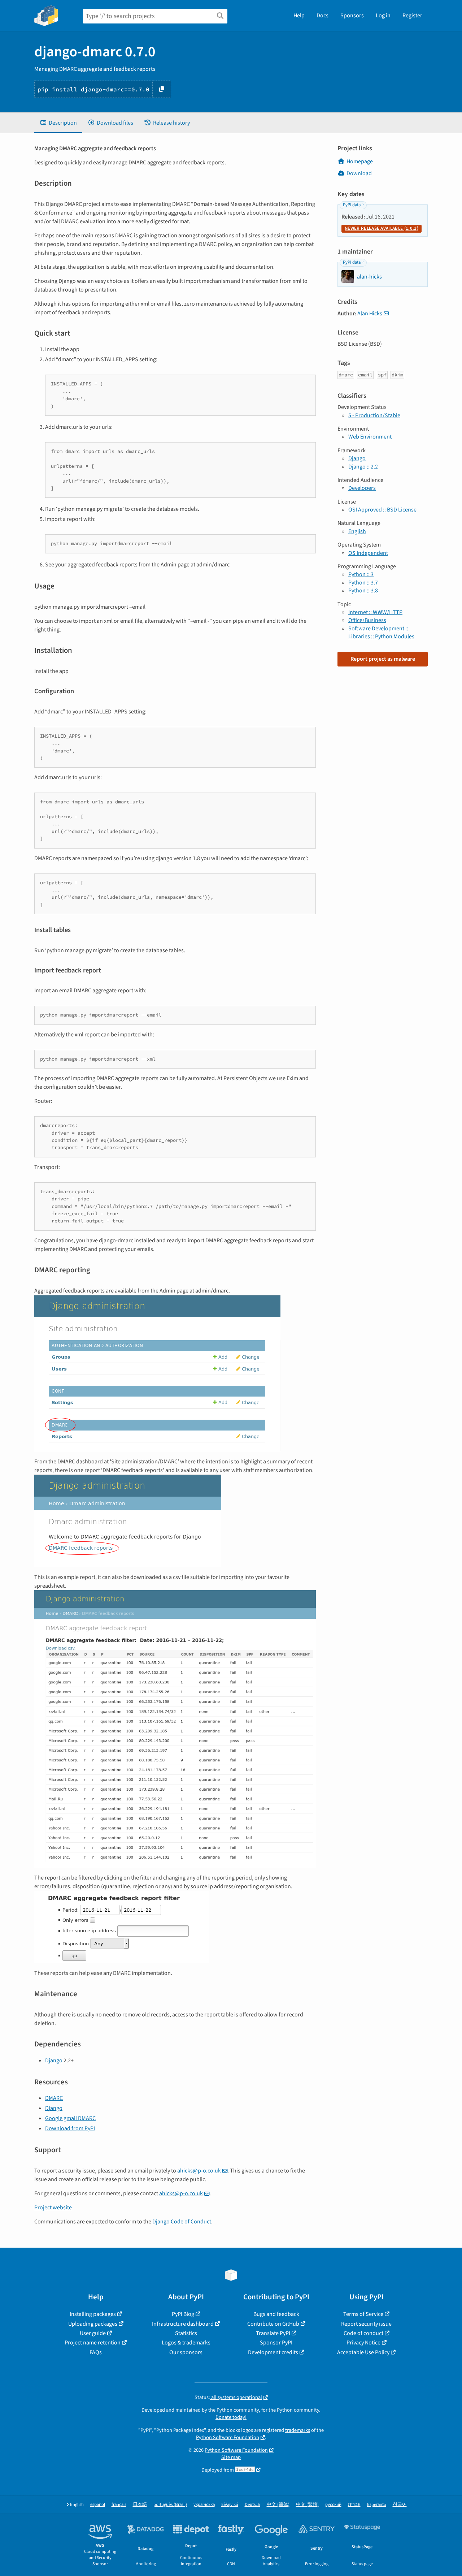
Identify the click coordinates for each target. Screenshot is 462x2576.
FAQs (96, 2352)
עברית (354, 2505)
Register (412, 16)
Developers (362, 488)
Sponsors (352, 16)
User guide (93, 2333)
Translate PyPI (273, 2333)
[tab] (58, 123)
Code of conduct (363, 2333)
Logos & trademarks (186, 2343)
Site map (231, 2457)
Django (54, 2061)
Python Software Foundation (228, 2437)
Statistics (186, 2333)
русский (333, 2505)
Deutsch (252, 2505)
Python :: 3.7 (363, 583)
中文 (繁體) (307, 2505)
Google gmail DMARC (70, 2118)
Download (359, 173)
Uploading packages (93, 2324)
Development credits (273, 2352)
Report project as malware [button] (383, 659)
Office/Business (367, 620)
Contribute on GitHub (273, 2324)
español (98, 2505)
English (357, 531)
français (119, 2505)
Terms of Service (363, 2314)
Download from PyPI (70, 2128)
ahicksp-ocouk (199, 2171)
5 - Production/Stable (374, 415)
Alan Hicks (370, 314)
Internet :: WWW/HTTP (375, 612)
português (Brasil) (170, 2505)
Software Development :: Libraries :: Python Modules (381, 633)
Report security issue (366, 2324)
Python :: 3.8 (363, 591)
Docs (322, 16)
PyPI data (352, 205)
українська (204, 2505)
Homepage (360, 161)
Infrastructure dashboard (183, 2324)
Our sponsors (186, 2352)
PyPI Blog (183, 2314)
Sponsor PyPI (276, 2343)
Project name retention (93, 2343)
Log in (383, 16)
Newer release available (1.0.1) (382, 228)
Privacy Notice (363, 2343)
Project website (53, 2208)
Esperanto (377, 2505)
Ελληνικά (230, 2505)
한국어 (400, 2505)
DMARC (54, 2098)
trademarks (298, 2430)
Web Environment (370, 437)
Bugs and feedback (276, 2314)
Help (299, 16)
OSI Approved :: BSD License (382, 510)
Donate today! (231, 2417)
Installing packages (93, 2314)
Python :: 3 (361, 574)
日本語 (140, 2505)
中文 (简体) (278, 2505)
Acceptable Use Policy (363, 2352)
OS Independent (368, 553)
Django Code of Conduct (182, 2222)
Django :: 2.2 (363, 467)
